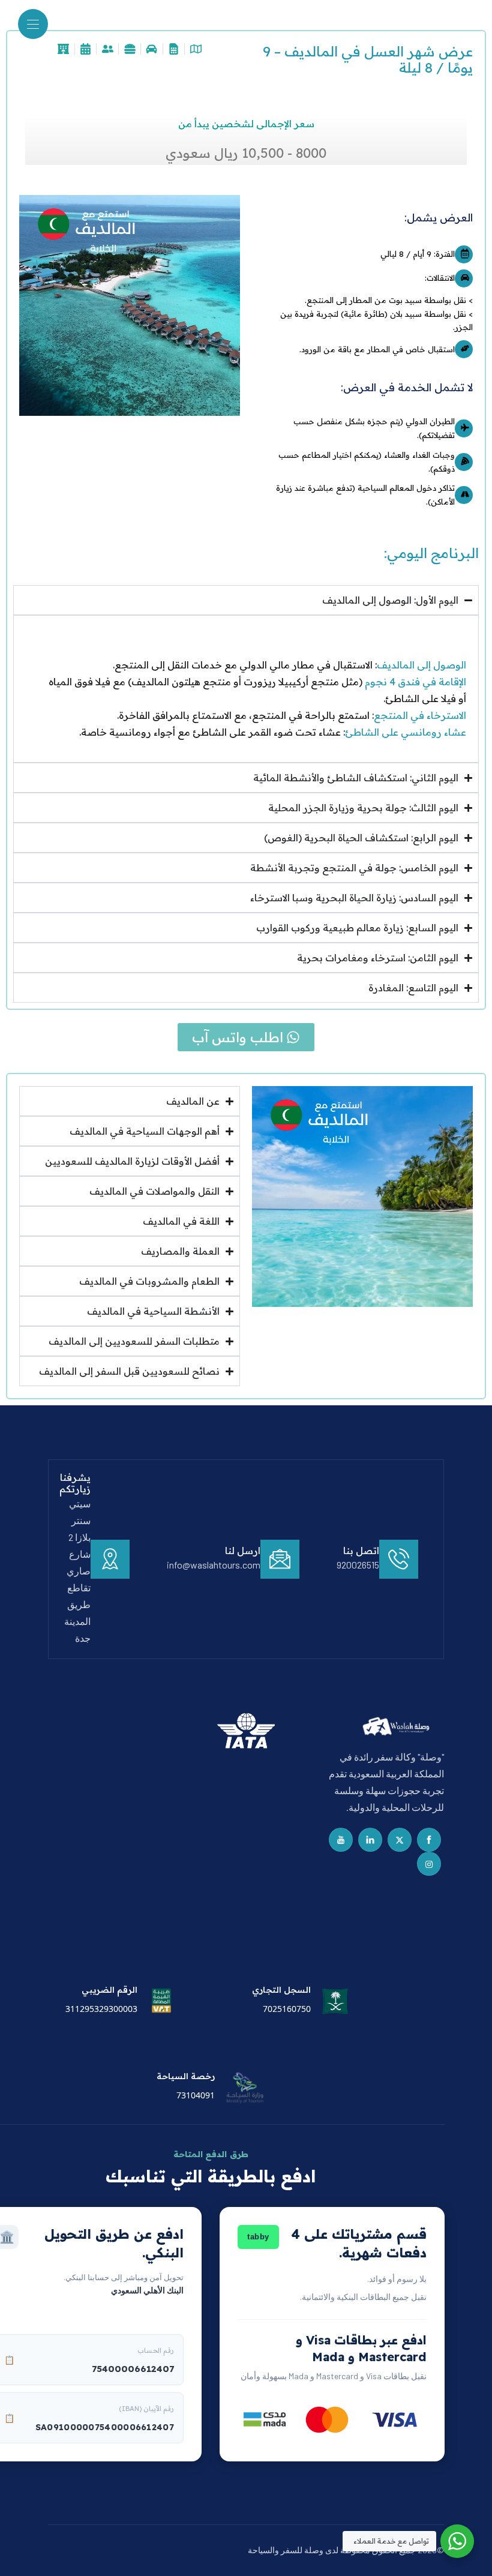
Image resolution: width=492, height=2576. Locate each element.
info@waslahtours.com (214, 1565)
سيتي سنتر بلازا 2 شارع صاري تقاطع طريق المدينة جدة (77, 1571)
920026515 (358, 1565)
